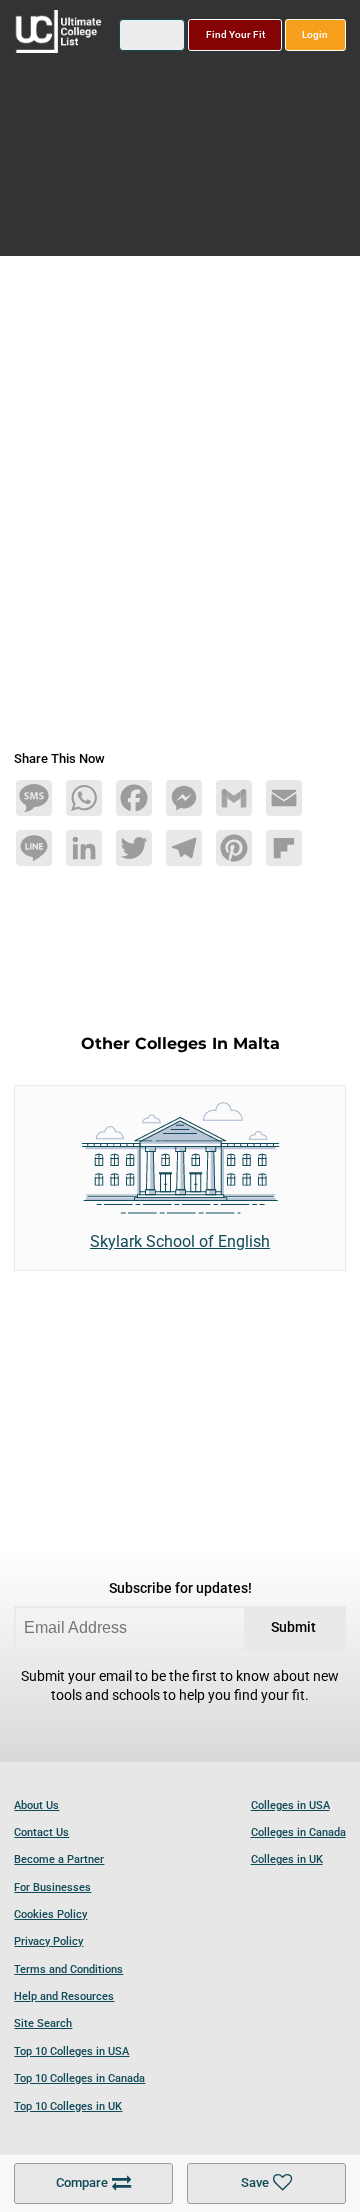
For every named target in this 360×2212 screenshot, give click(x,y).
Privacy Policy (48, 1941)
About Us (36, 1805)
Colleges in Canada (298, 1832)
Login (315, 34)
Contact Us (41, 1832)
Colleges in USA (290, 1805)
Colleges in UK (287, 1859)
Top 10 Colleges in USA (71, 2051)
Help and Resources (64, 1996)
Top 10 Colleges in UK (68, 2106)
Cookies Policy (50, 1914)
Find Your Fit (235, 34)
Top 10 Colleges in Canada (79, 2078)
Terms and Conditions (68, 1969)
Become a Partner (59, 1859)
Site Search (43, 2023)
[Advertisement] (180, 511)
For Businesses (52, 1887)
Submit (293, 1627)
